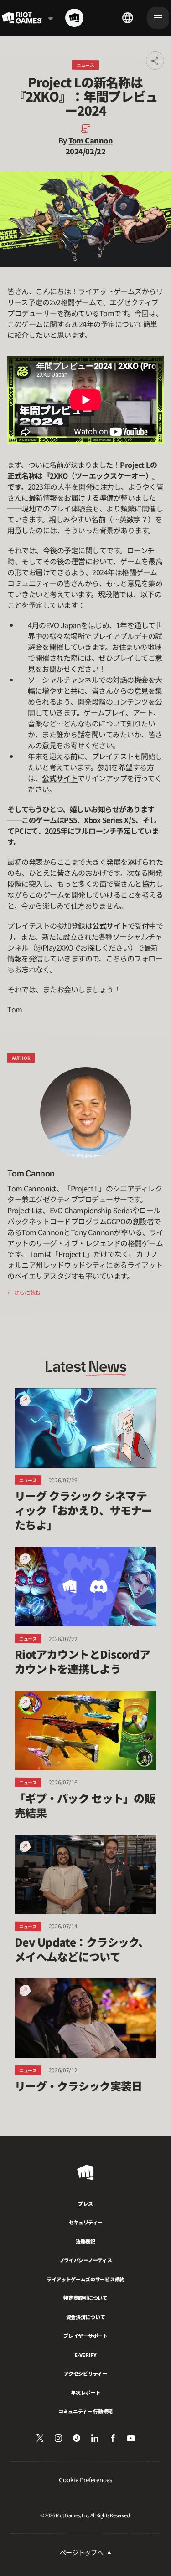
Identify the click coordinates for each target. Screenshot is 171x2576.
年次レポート (85, 2392)
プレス (85, 2203)
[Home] (74, 18)
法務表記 (85, 2241)
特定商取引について (85, 2298)
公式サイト (60, 778)
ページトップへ (81, 2552)
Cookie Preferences (85, 2480)
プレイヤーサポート (85, 2336)
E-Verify (85, 2355)
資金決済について (85, 2317)
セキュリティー (86, 2222)
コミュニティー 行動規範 (85, 2411)
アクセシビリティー (85, 2373)
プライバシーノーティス (85, 2260)
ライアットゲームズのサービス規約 (85, 2279)
